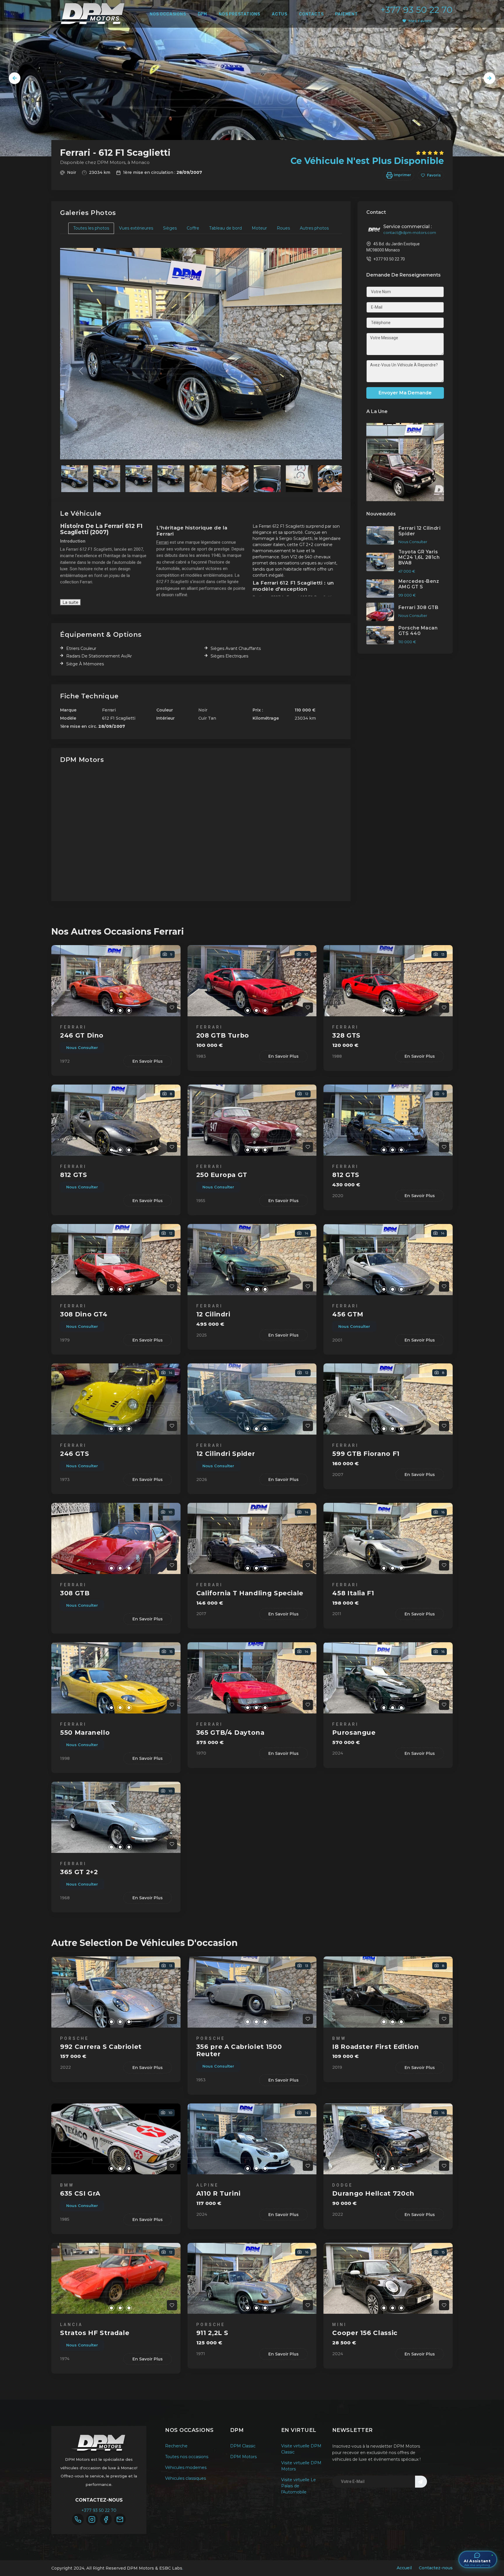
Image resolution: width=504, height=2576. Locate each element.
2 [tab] (111, 1010)
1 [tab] (103, 1010)
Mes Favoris (420, 21)
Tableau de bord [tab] (225, 228)
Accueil (404, 2568)
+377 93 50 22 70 (416, 10)
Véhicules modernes (186, 2467)
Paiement (346, 14)
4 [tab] (129, 1010)
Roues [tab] (283, 228)
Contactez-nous (436, 2568)
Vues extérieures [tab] (136, 228)
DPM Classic (243, 2446)
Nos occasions (168, 14)
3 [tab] (120, 1010)
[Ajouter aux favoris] (172, 1008)
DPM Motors (243, 2457)
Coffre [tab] (193, 228)
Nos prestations (239, 14)
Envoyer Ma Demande (405, 393)
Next (489, 78)
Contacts (311, 14)
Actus (280, 14)
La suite (70, 602)
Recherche (176, 2446)
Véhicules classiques (185, 2478)
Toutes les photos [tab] (91, 228)
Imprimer (402, 175)
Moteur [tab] (259, 228)
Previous (15, 78)
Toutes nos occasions (187, 2457)
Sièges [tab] (170, 228)
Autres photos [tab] (314, 228)
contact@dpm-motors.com (410, 232)
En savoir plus (148, 1061)
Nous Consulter (82, 1047)
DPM (202, 14)
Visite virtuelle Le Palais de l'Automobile (299, 2486)
